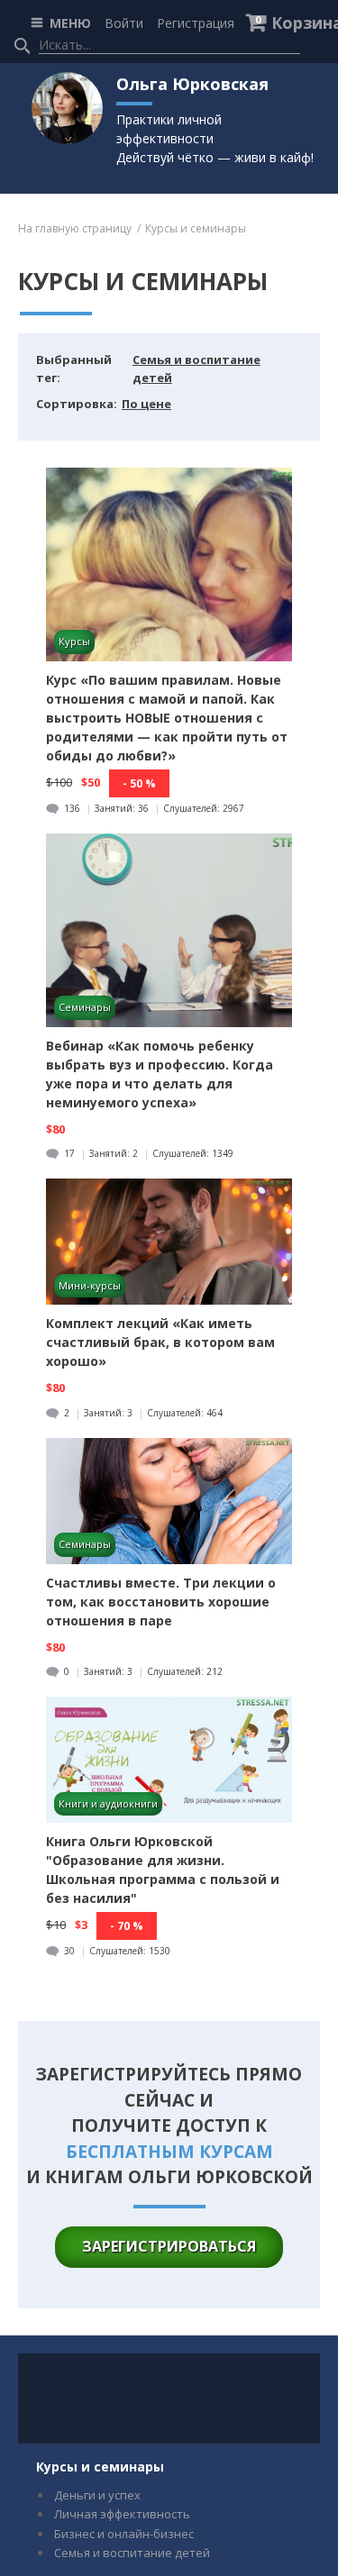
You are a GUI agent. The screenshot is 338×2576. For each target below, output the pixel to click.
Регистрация (196, 23)
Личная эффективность (122, 2514)
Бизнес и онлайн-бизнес (124, 2534)
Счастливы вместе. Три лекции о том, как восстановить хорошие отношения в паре (161, 1602)
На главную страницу (75, 228)
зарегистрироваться (169, 2246)
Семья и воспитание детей (132, 2553)
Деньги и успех (97, 2495)
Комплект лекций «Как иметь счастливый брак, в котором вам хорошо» (160, 1342)
